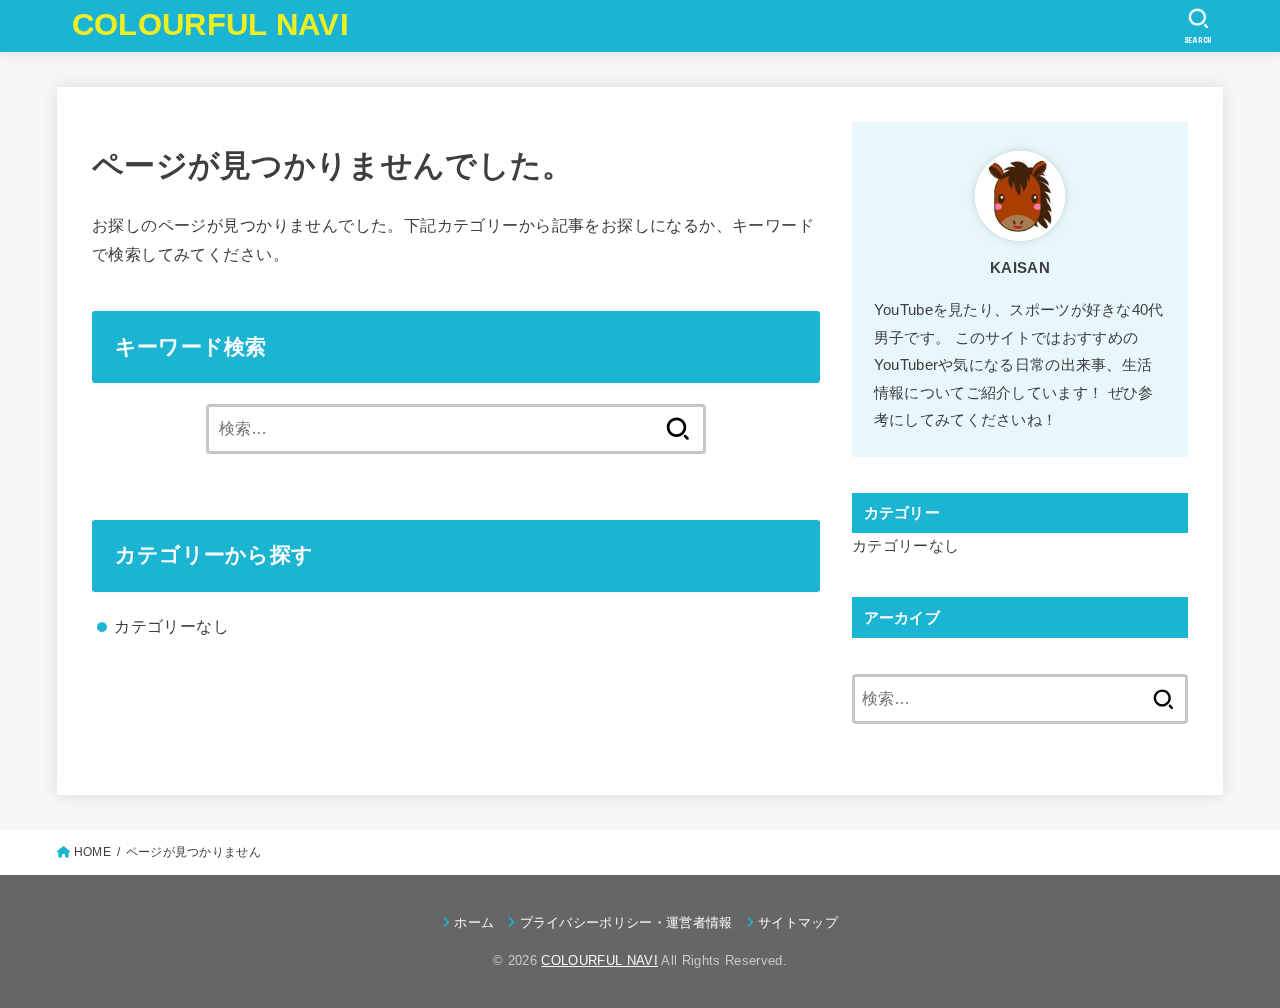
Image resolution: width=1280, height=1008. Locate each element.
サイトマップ (798, 922)
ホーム (474, 922)
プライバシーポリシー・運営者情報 (626, 922)
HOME (92, 852)
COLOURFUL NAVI (210, 24)
